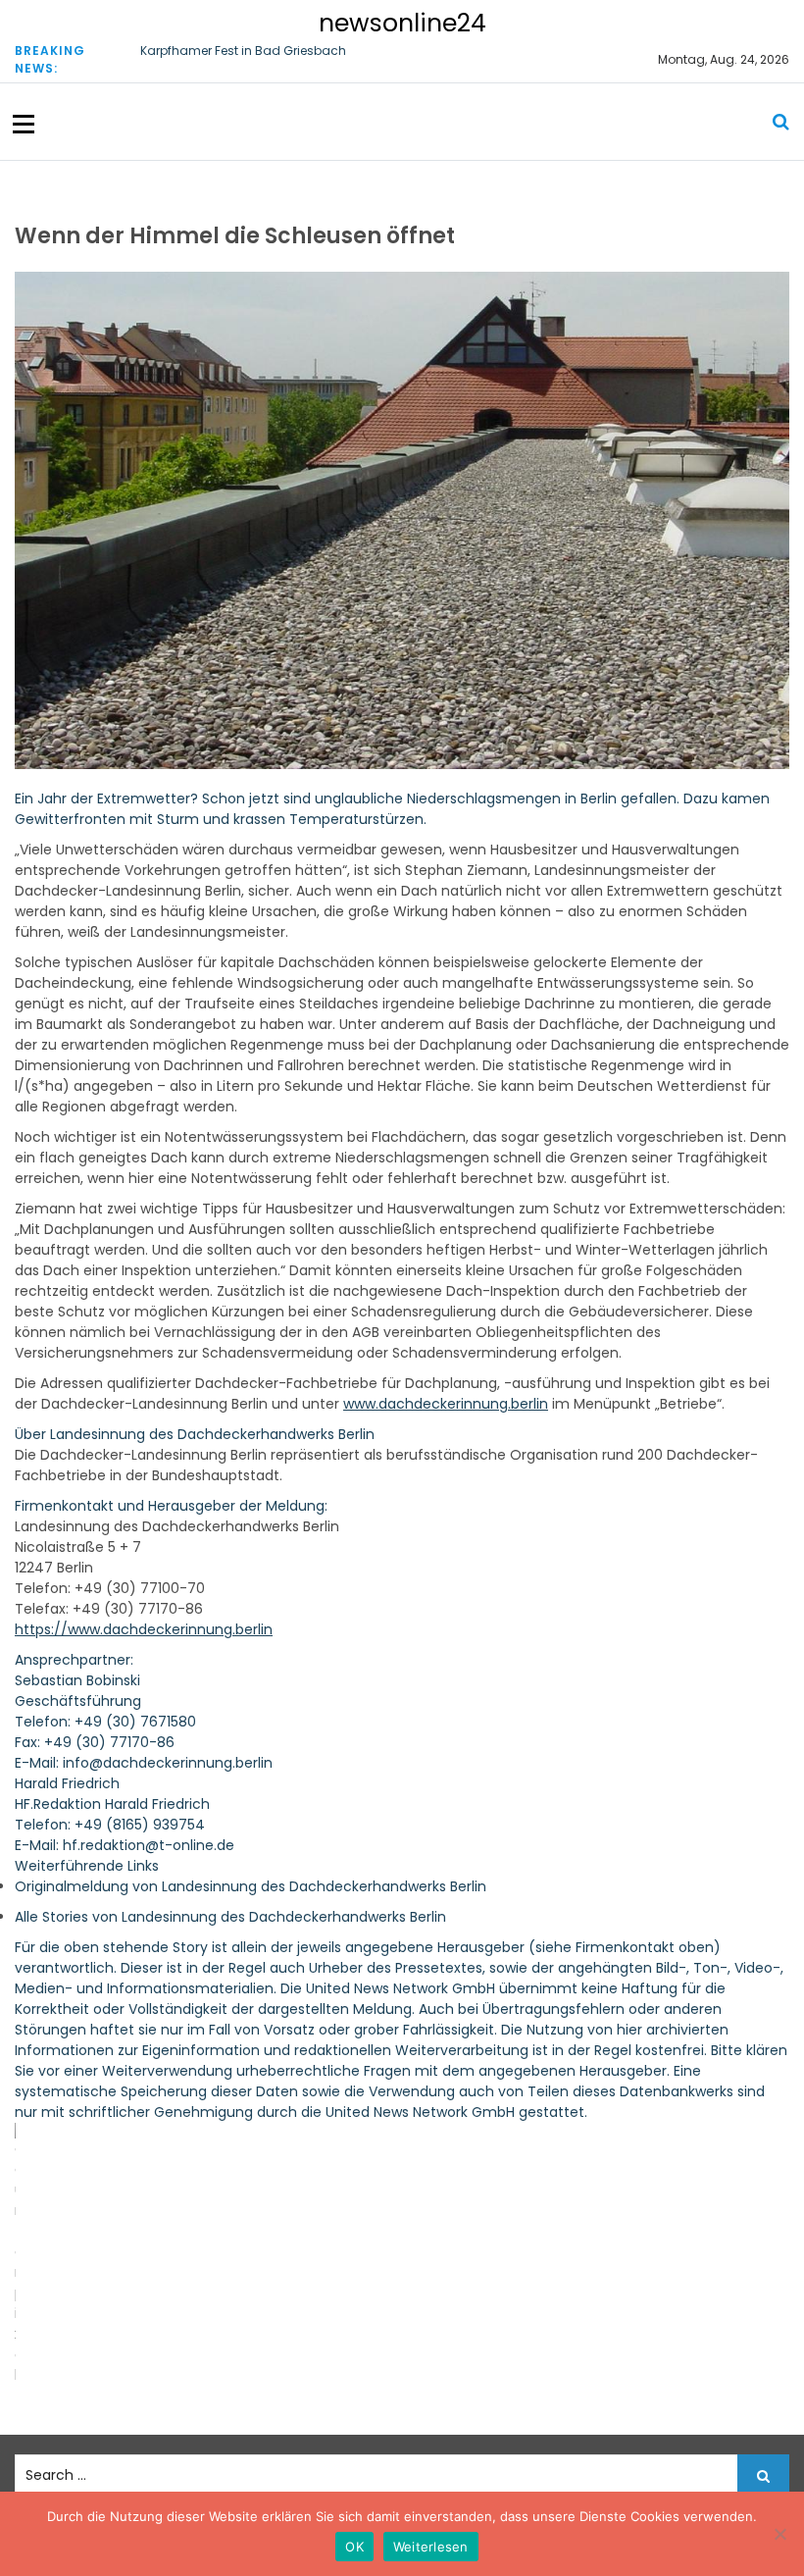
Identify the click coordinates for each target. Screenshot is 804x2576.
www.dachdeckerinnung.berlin (446, 1404)
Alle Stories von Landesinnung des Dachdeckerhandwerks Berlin (230, 1917)
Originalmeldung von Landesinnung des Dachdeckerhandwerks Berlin (251, 1886)
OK (354, 2547)
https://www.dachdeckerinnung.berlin (144, 1629)
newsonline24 (402, 23)
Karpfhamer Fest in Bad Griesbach (243, 51)
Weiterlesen (431, 2547)
